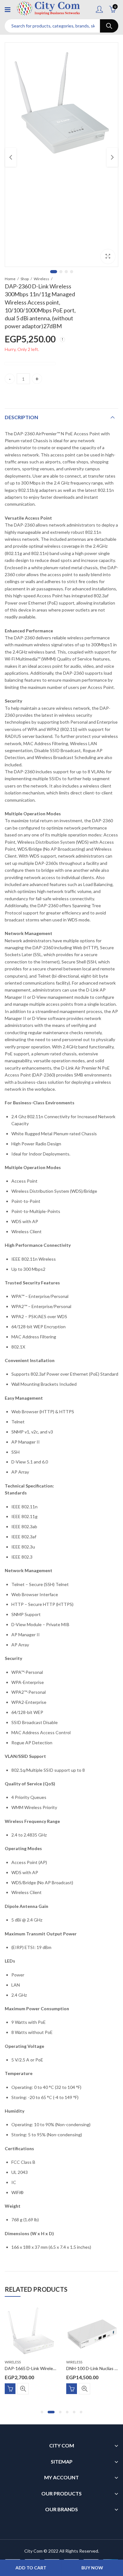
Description (21, 417)
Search (109, 26)
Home (10, 279)
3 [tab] (66, 272)
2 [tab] (61, 272)
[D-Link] (30, 364)
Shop (25, 279)
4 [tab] (72, 272)
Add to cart (31, 2568)
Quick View (23, 2389)
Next (112, 157)
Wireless (41, 279)
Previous (11, 157)
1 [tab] (54, 272)
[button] (42, 2412)
